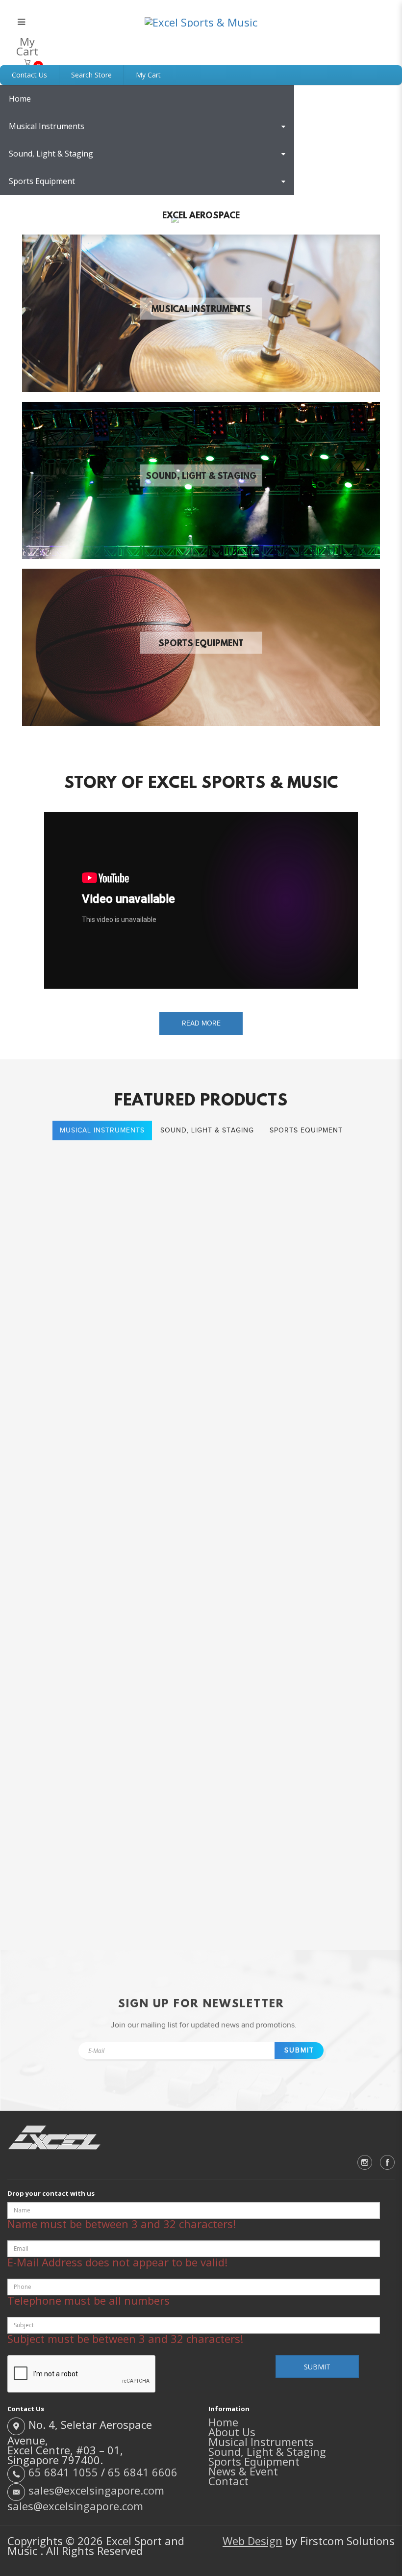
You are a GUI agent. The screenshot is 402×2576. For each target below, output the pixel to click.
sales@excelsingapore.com (96, 2490)
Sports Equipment (201, 644)
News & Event (243, 2471)
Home (223, 2422)
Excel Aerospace (201, 216)
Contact (228, 2481)
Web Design (252, 2541)
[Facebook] (387, 2162)
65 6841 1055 (63, 2472)
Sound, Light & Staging (201, 477)
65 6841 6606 (143, 2472)
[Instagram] (365, 2162)
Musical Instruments (201, 310)
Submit (299, 2050)
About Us (232, 2432)
